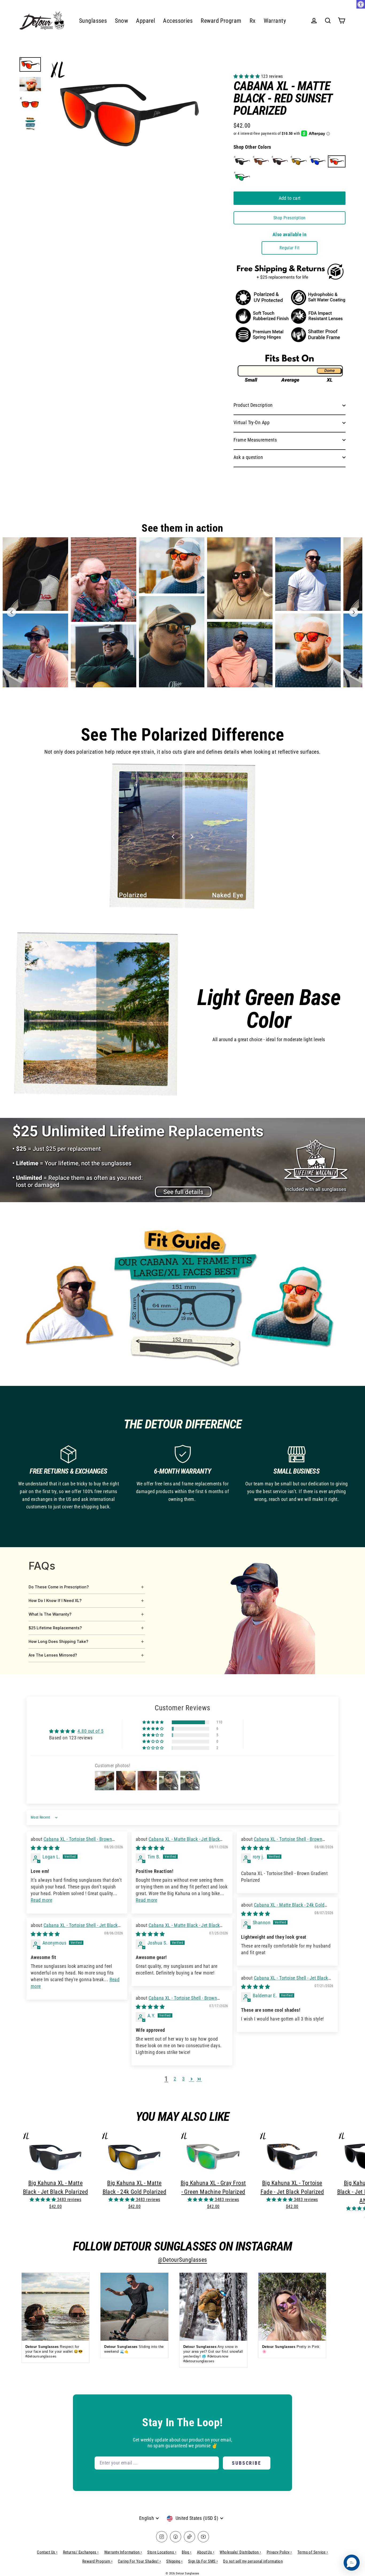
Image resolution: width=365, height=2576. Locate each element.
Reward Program (221, 21)
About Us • (206, 2552)
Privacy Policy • (279, 2552)
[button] (247, 76)
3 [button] (183, 2079)
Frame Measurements (255, 440)
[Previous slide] (11, 612)
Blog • (187, 2552)
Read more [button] (41, 1900)
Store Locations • (162, 2552)
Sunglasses (93, 21)
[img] (45, 1848)
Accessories (178, 21)
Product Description (253, 405)
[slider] (182, 837)
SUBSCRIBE (247, 2463)
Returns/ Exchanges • (81, 2552)
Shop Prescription (290, 218)
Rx (253, 21)
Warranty (275, 21)
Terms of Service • (313, 2552)
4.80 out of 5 (90, 1731)
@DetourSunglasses (183, 2260)
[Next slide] (354, 612)
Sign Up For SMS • (203, 2561)
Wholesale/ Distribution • (240, 2552)
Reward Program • (97, 2561)
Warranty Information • (123, 2552)
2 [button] (175, 2079)
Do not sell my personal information (253, 2561)
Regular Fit (290, 248)
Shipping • (174, 2561)
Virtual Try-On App (252, 422)
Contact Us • (47, 2552)
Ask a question (248, 457)
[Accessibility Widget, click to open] (361, 4)
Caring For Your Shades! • (139, 2561)
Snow (121, 21)
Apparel (145, 21)
